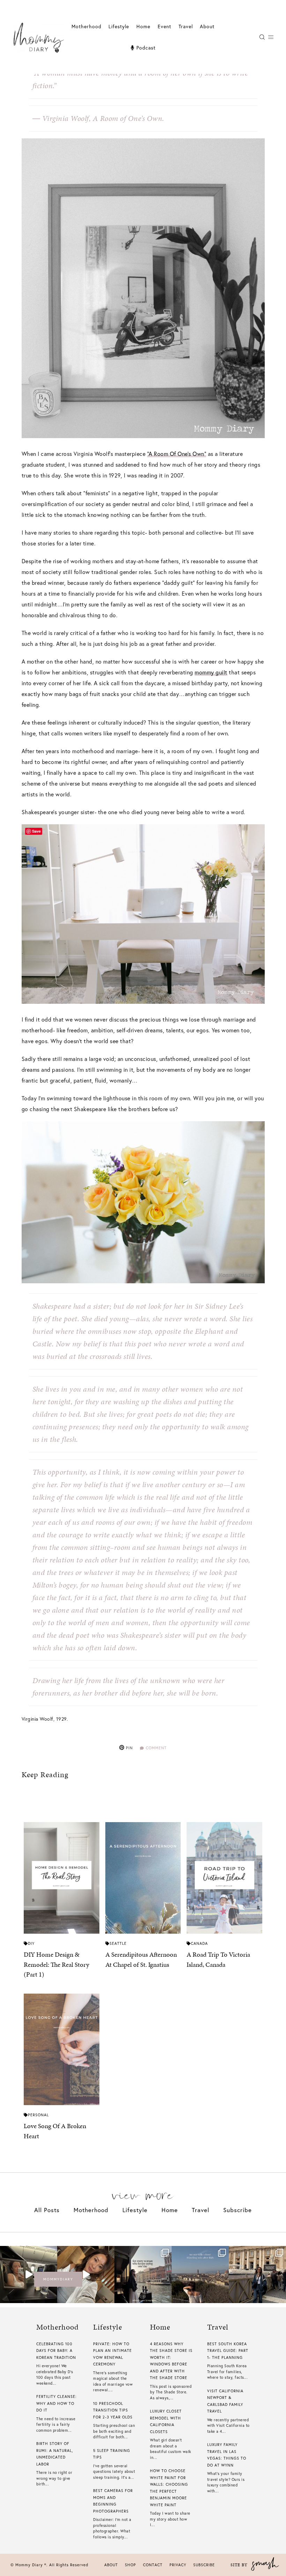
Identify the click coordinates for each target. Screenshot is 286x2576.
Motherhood (86, 26)
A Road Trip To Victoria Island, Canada (218, 1959)
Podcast (145, 48)
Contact (153, 2565)
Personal (38, 2115)
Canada (199, 1943)
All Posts (47, 2210)
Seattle (118, 1943)
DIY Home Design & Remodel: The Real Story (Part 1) (57, 1964)
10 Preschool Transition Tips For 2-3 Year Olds (113, 2410)
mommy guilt (211, 672)
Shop (130, 2565)
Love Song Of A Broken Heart (55, 2131)
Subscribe (238, 2210)
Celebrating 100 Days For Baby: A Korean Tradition (56, 2351)
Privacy (178, 2565)
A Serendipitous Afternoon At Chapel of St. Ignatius (141, 1959)
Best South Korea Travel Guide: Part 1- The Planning (228, 2351)
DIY (31, 1943)
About (207, 26)
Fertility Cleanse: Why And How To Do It (57, 2403)
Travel (186, 26)
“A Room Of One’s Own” (177, 454)
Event (164, 26)
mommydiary (58, 2279)
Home (143, 26)
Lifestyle (135, 2210)
